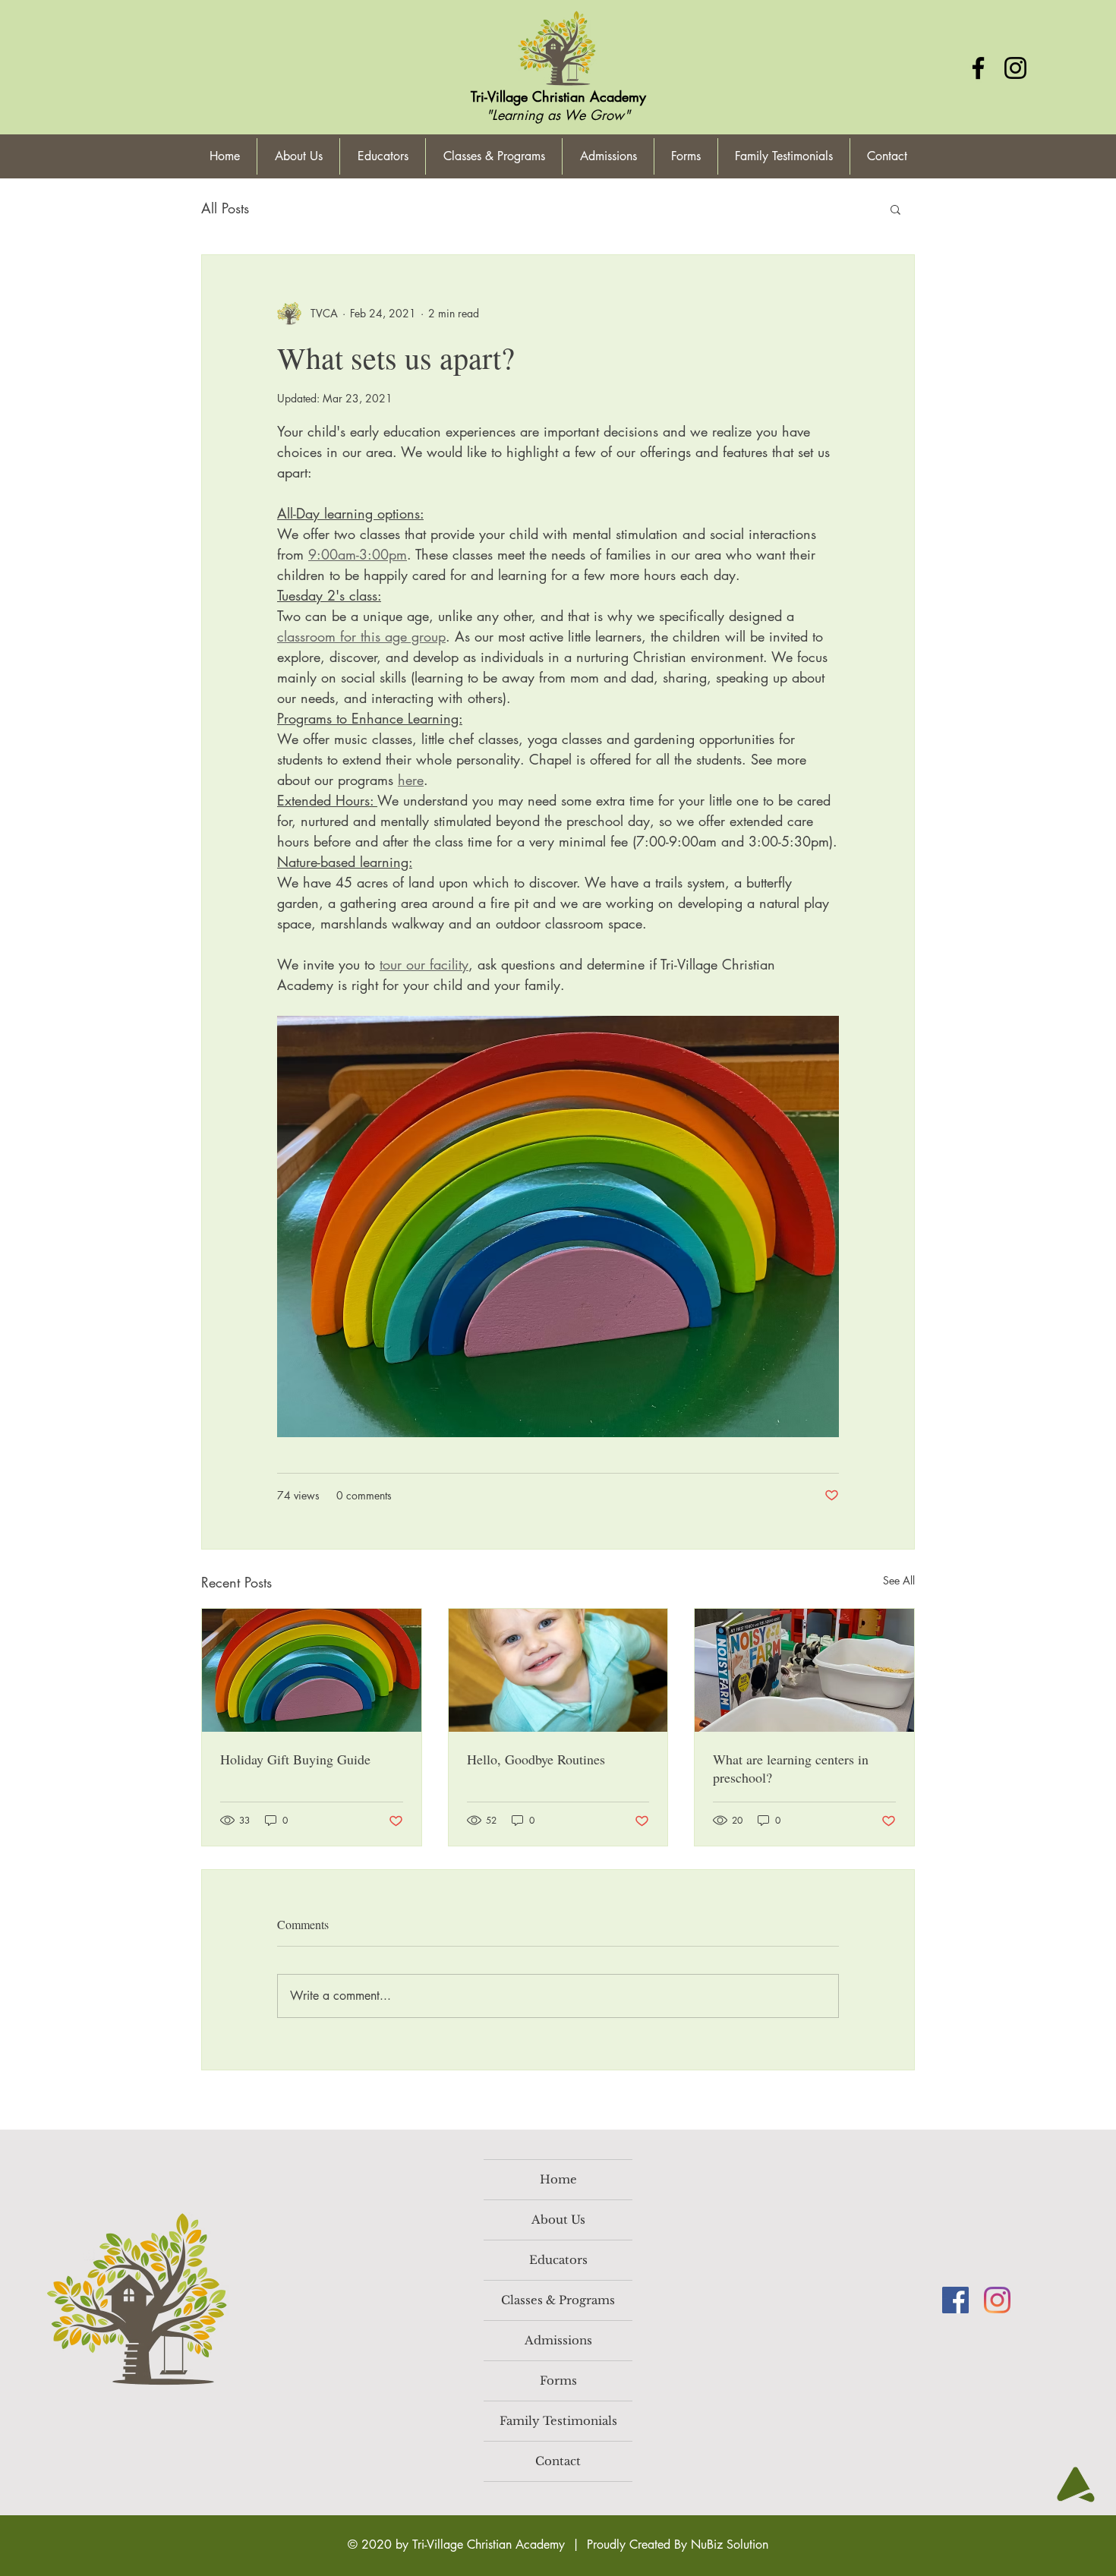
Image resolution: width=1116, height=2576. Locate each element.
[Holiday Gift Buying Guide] (312, 1670)
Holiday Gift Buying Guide (295, 1759)
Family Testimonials (558, 2421)
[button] (895, 209)
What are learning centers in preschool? (791, 1768)
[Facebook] (978, 68)
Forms (558, 2381)
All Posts (225, 208)
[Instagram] (1015, 68)
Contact (558, 2461)
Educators (558, 2260)
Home (558, 2179)
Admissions (558, 2340)
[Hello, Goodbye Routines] (558, 1670)
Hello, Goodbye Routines (536, 1759)
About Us (558, 2220)
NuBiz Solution (730, 2544)
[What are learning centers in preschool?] (804, 1670)
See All (899, 1580)
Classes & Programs (558, 2300)
